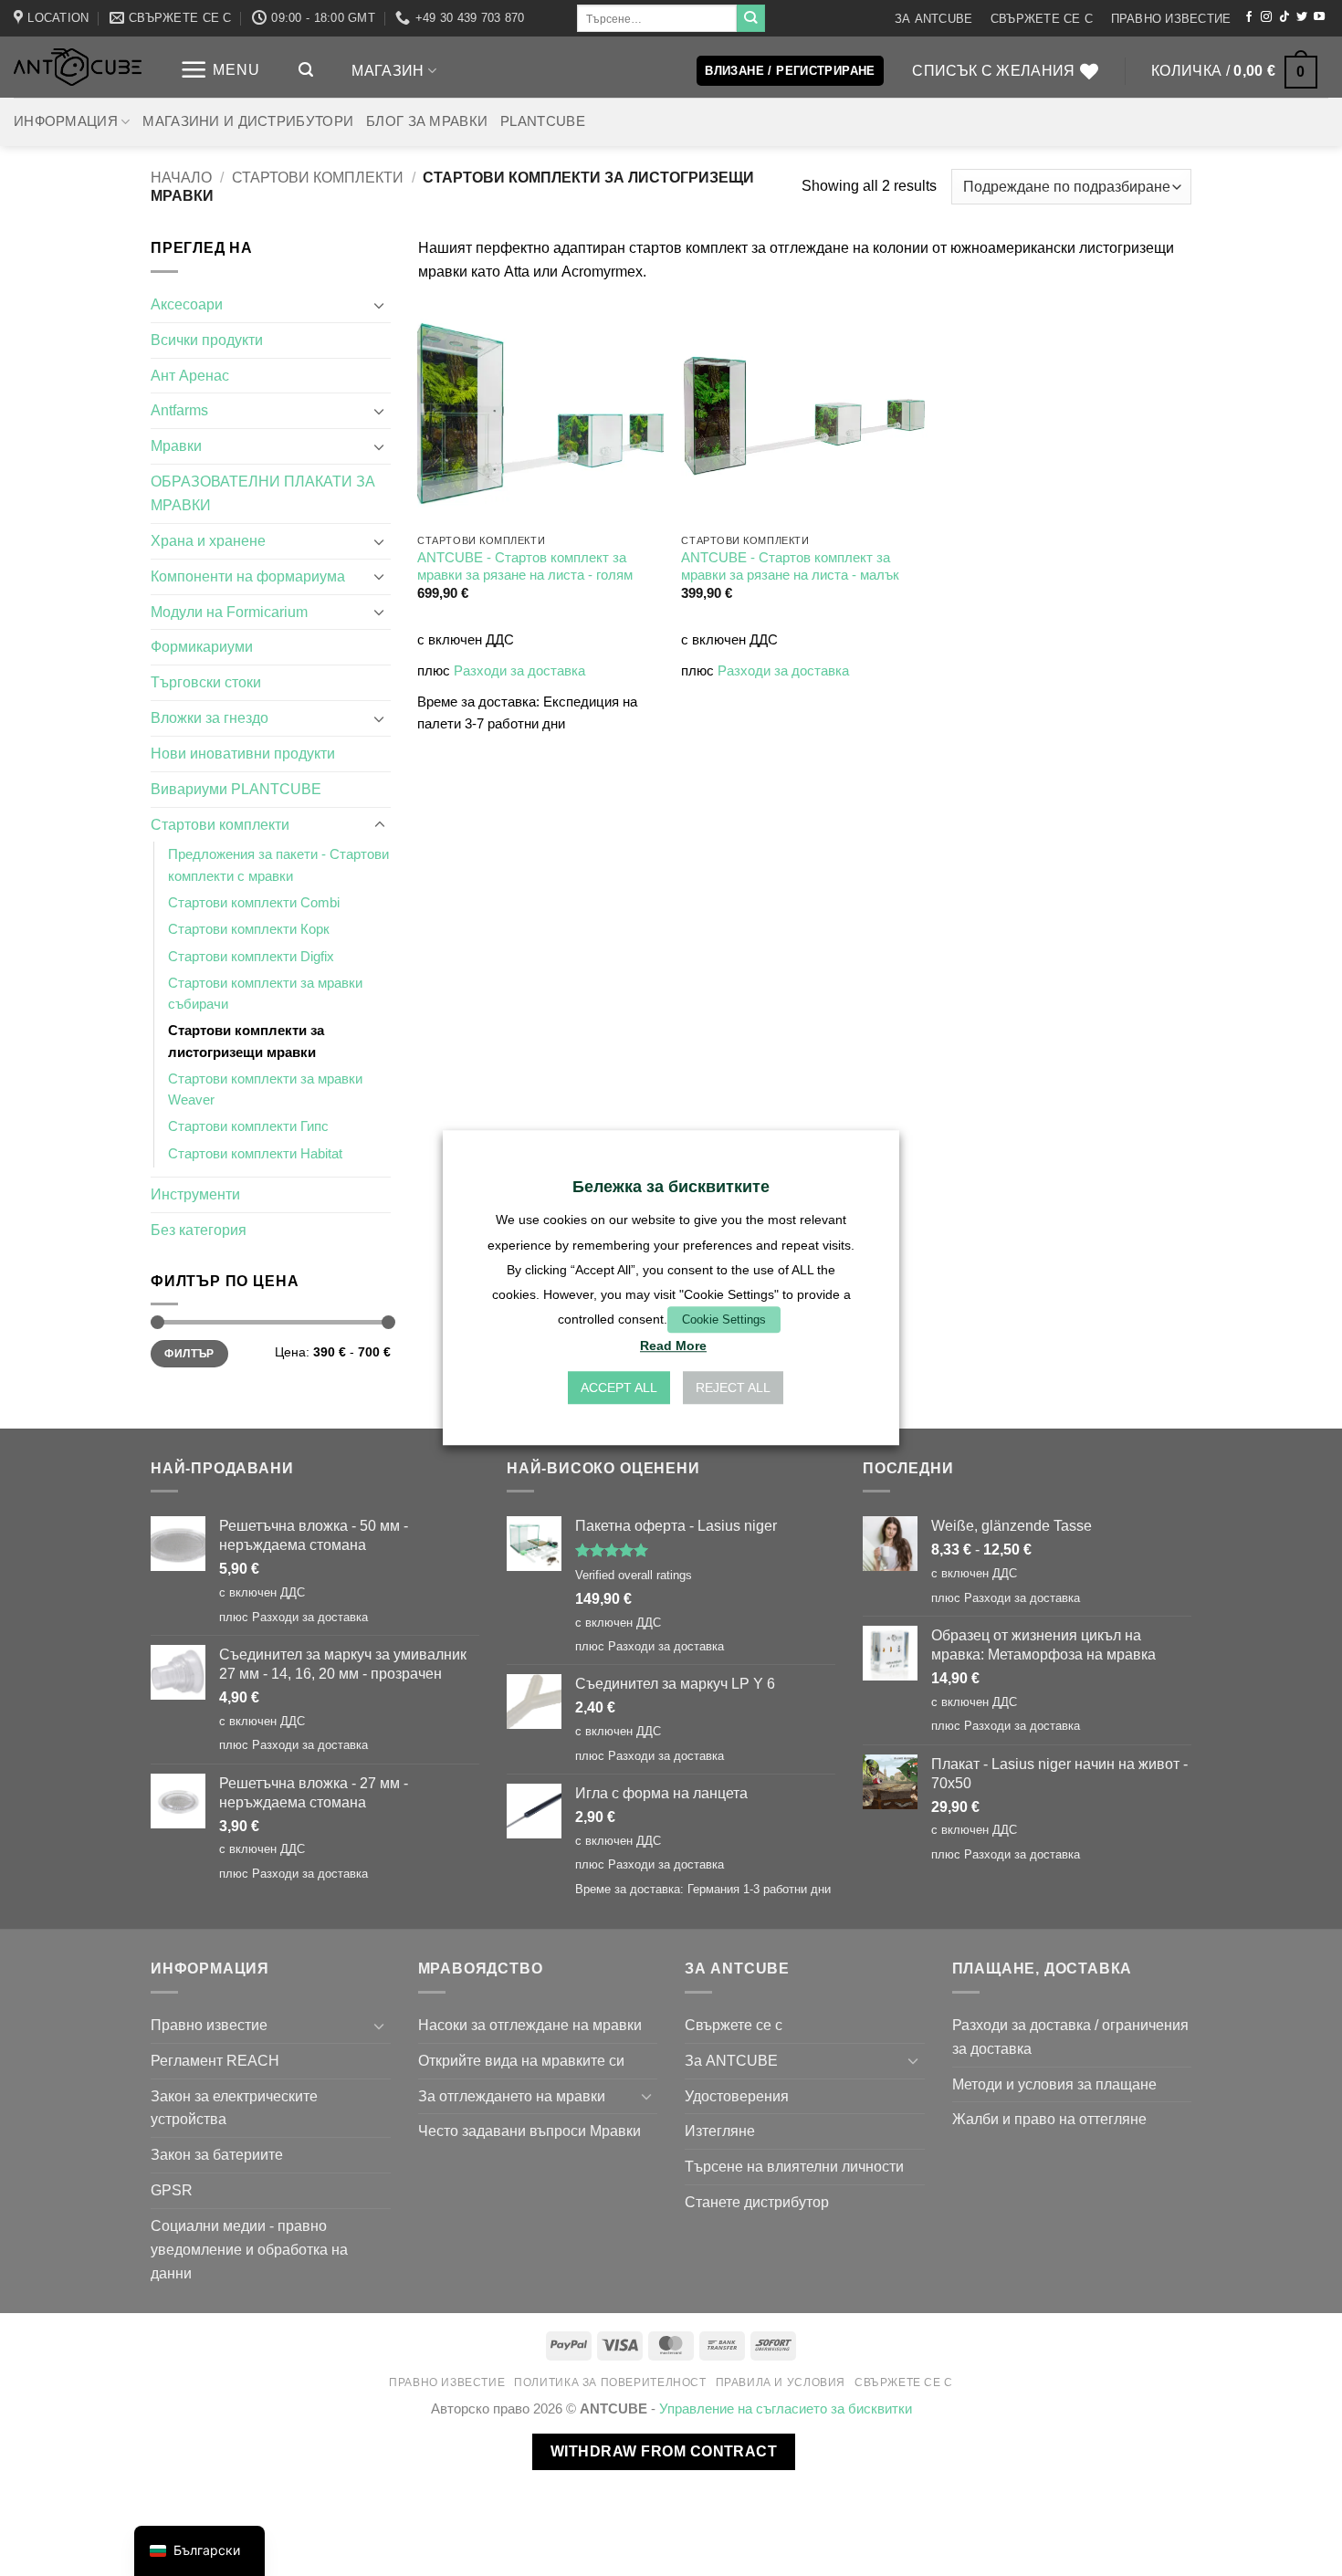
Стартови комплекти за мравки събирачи (265, 994)
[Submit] (750, 18)
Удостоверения (737, 2096)
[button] (220, 70)
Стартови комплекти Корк (249, 929)
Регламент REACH (215, 2060)
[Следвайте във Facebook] (1249, 17)
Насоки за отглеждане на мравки (530, 2025)
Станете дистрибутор (757, 2202)
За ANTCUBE (934, 19)
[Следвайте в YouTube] (1319, 17)
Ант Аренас (190, 375)
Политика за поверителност (610, 2382)
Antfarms (179, 410)
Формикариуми (202, 646)
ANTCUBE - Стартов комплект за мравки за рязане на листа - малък (790, 566)
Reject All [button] (733, 1388)
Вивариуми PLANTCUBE (236, 789)
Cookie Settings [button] (724, 1319)
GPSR (172, 2190)
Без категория (199, 1230)
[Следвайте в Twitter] (1302, 17)
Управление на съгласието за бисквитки (786, 2409)
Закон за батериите (217, 2154)
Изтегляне (720, 2131)
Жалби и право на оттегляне (1049, 2119)
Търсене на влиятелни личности (794, 2166)
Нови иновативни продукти (243, 753)
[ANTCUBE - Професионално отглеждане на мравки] (78, 67)
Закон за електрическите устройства (234, 2108)
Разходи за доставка (519, 671)
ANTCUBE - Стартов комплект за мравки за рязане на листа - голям (525, 566)
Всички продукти (207, 340)
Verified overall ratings (634, 1575)
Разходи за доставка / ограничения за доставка (1070, 2037)
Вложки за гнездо (210, 717)
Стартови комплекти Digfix (251, 957)
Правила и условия (781, 2382)
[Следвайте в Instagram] (1266, 17)
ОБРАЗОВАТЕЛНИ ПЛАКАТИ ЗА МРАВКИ (263, 493)
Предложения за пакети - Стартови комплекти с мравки (278, 865)
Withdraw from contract (664, 2451)
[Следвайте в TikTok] (1284, 17)
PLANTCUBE (543, 121)
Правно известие (1171, 19)
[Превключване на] (380, 305)
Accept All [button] (619, 1388)
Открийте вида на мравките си (521, 2060)
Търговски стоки (206, 682)
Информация (66, 121)
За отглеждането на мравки (512, 2096)
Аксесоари (187, 304)
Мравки (176, 445)
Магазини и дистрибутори (248, 121)
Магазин (388, 70)
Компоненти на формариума (248, 576)
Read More (673, 1346)
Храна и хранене (208, 540)
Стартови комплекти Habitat (255, 1154)
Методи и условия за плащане (1054, 2084)
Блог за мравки (427, 121)
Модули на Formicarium (229, 612)
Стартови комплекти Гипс (248, 1126)
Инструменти (195, 1194)
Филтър (189, 1354)
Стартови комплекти (318, 177)
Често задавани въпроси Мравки (529, 2131)
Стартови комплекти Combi (254, 903)
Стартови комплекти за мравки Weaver (265, 1089)
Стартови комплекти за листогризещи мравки (246, 1041)
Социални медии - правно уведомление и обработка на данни (249, 2249)
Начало (181, 177)
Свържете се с (1042, 19)
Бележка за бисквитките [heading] (671, 1187)
